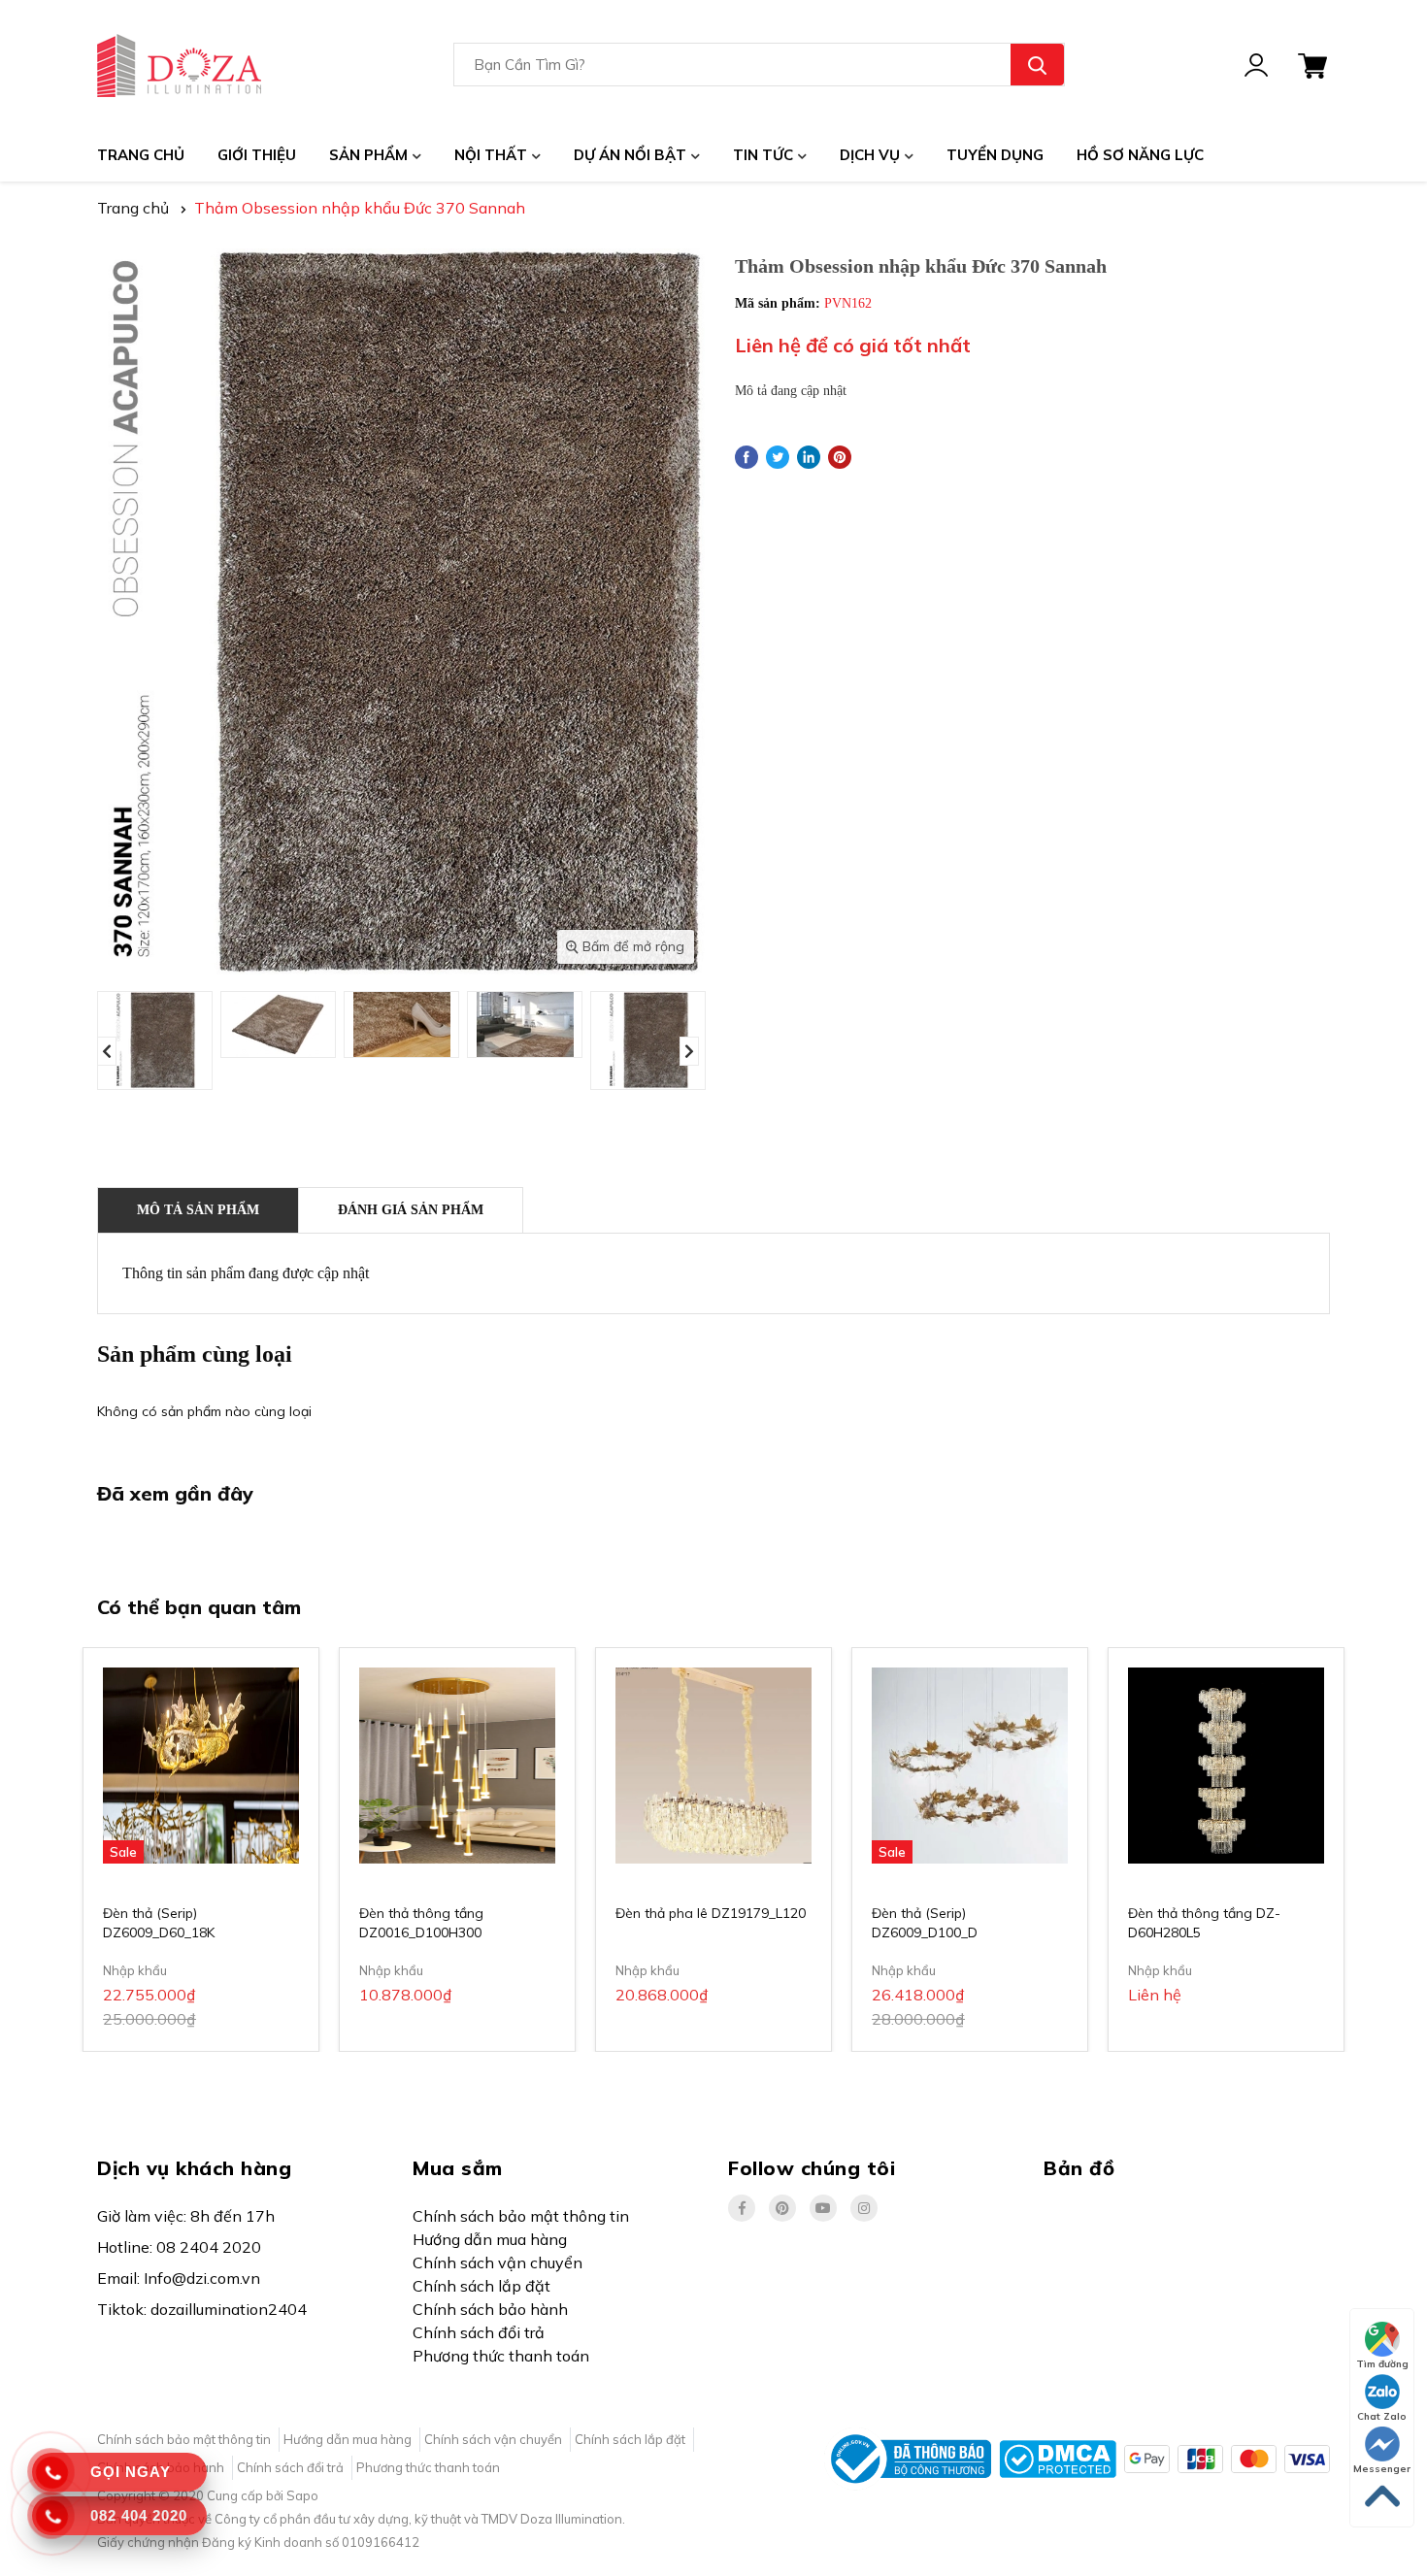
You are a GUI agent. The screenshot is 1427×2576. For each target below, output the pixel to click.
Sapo (302, 2495)
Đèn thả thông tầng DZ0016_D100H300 (421, 1923)
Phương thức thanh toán (501, 2356)
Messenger (1382, 2469)
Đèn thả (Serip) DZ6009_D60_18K (159, 1923)
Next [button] (689, 1051)
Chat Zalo (1382, 2416)
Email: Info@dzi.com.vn (179, 2278)
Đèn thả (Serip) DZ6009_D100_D (925, 1923)
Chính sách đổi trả (479, 2332)
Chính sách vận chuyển (498, 2262)
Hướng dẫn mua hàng (490, 2239)
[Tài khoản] (1256, 64)
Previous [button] (107, 1051)
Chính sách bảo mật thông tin (521, 2216)
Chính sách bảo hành (490, 2309)
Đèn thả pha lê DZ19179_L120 (711, 1913)
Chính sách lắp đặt (481, 2286)
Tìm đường (1382, 2364)
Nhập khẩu (135, 1970)
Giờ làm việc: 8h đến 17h (186, 2216)
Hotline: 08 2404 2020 (179, 2247)
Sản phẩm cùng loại (195, 1354)
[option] (155, 1040)
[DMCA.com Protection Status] (1058, 2458)
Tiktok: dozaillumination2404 (202, 2309)
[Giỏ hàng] (1312, 64)
